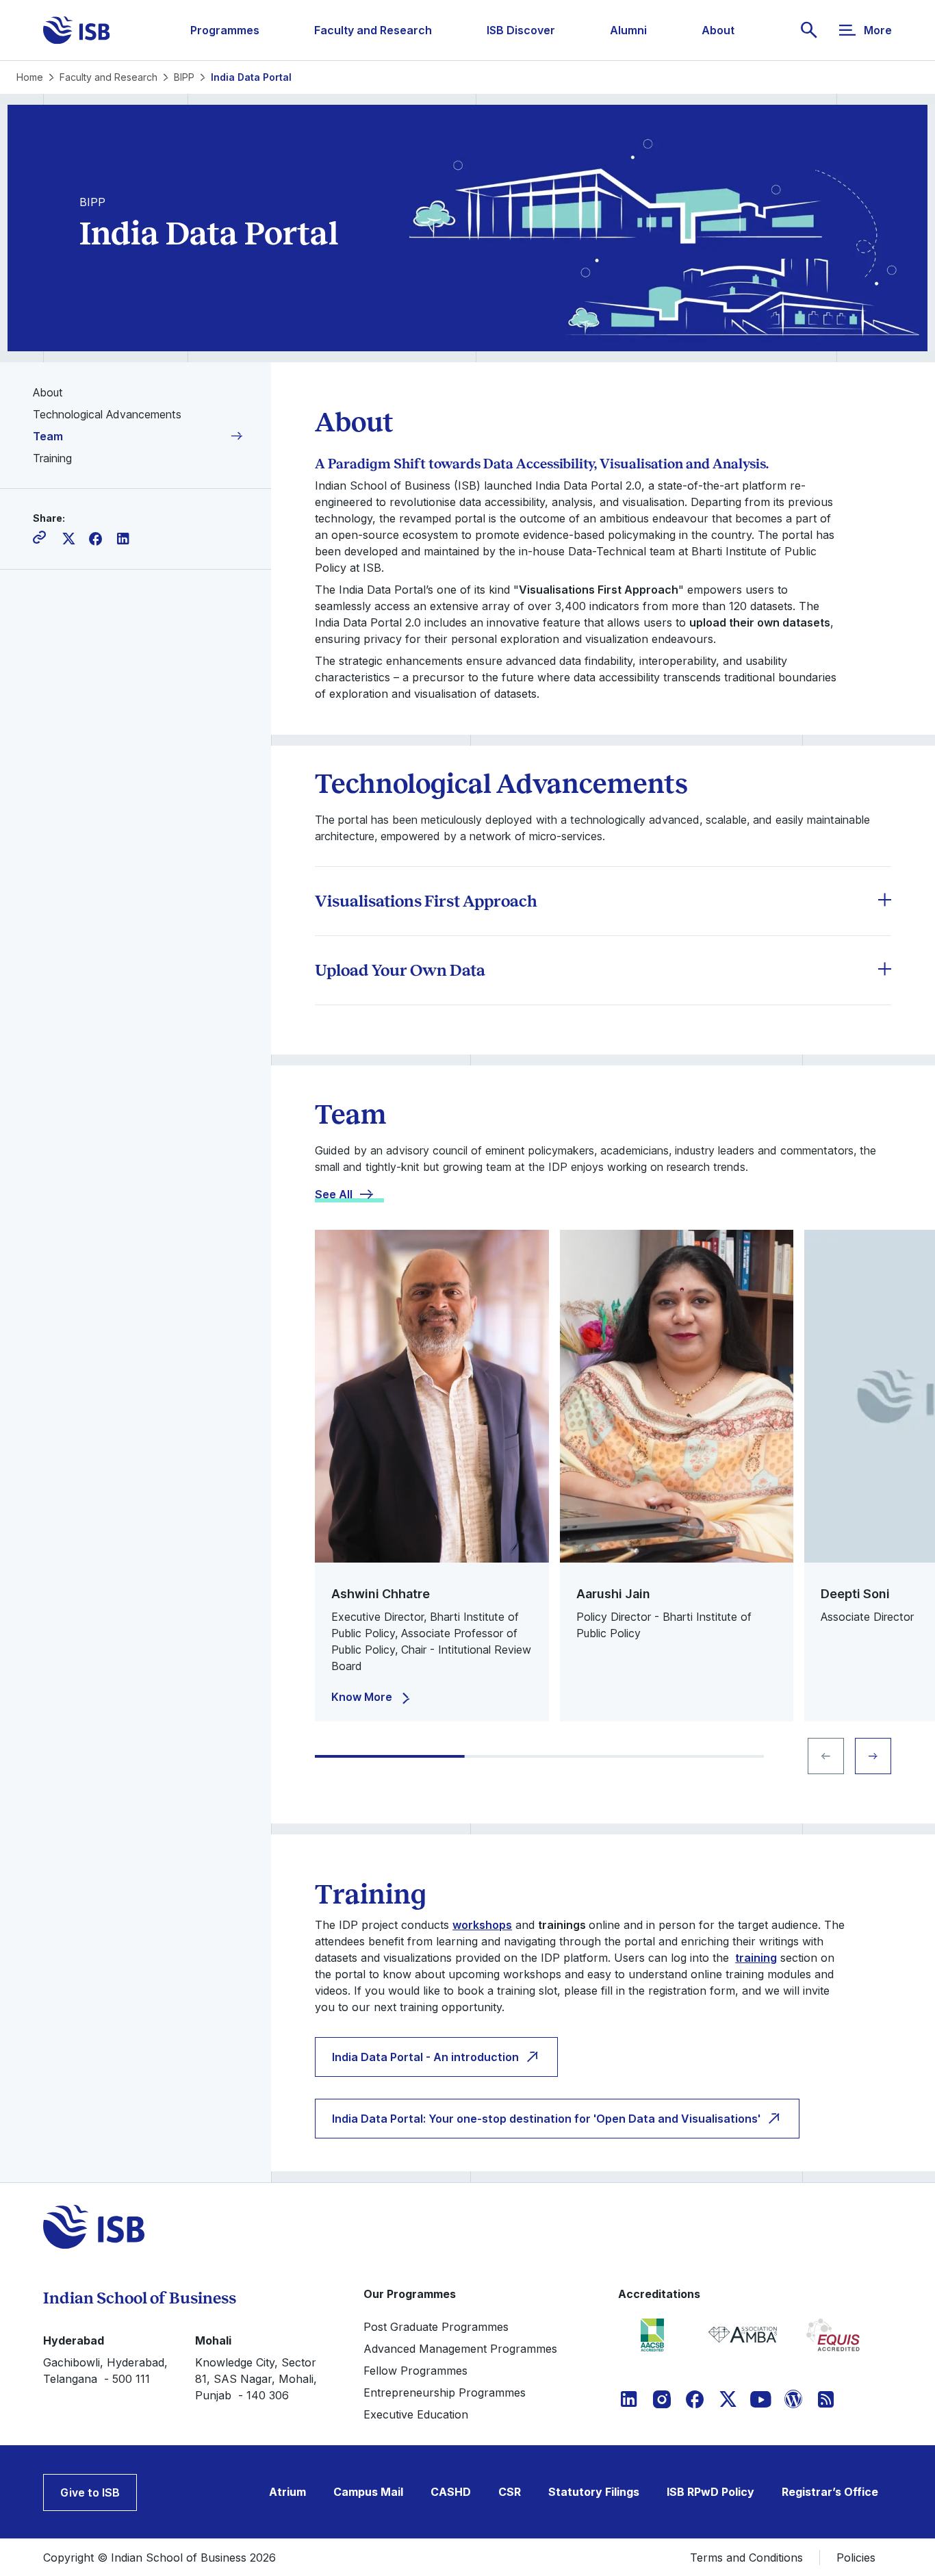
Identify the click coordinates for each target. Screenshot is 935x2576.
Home (30, 77)
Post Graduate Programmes (436, 2327)
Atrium (287, 2492)
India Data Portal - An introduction (425, 2057)
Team (48, 436)
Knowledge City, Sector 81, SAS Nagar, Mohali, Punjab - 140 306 (256, 2379)
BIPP (184, 77)
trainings (562, 1925)
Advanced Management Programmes (460, 2349)
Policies (856, 2558)
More (878, 30)
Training (52, 458)
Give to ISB (90, 2492)
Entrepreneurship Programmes (445, 2392)
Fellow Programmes (415, 2371)
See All (334, 1194)
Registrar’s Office (830, 2492)
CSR (510, 2492)
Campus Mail (368, 2492)
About (718, 30)
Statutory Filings (594, 2492)
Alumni (628, 30)
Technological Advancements (107, 414)
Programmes (225, 30)
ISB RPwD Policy (710, 2492)
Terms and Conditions (746, 2558)
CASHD (451, 2492)
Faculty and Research (373, 30)
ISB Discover (521, 30)
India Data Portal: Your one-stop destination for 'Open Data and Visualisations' (546, 2119)
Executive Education (416, 2414)
